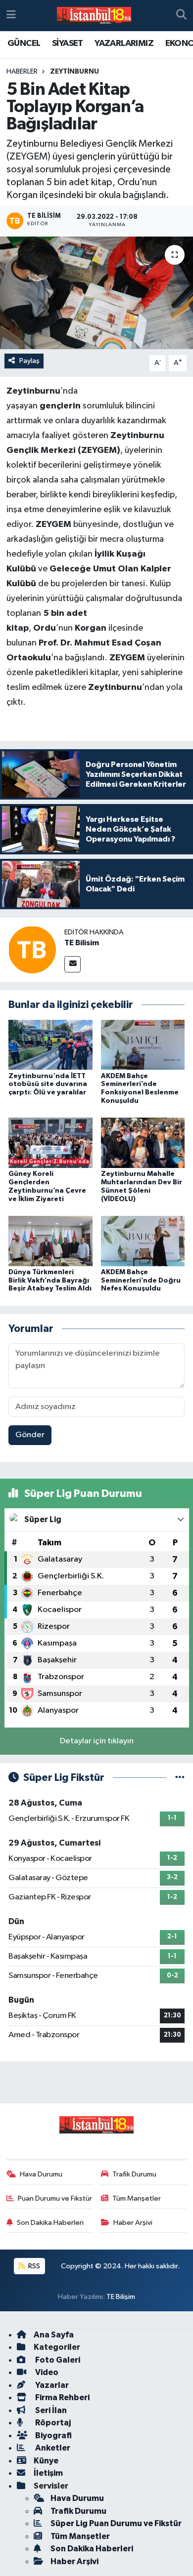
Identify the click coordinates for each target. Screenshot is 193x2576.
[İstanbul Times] (94, 16)
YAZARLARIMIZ (124, 43)
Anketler (52, 2448)
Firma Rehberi (62, 2397)
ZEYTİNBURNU (74, 72)
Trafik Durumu (134, 2174)
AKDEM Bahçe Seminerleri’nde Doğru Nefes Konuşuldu (141, 1281)
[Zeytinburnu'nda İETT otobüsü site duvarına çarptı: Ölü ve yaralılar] (50, 1044)
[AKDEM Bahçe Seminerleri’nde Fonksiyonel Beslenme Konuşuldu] (143, 1044)
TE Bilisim (82, 943)
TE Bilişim (121, 2297)
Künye (46, 2461)
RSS (33, 2266)
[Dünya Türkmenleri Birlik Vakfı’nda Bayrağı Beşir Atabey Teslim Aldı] (50, 1241)
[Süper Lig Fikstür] (180, 1778)
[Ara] (181, 16)
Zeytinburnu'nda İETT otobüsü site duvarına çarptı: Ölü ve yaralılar (48, 1085)
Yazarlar (51, 2385)
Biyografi (53, 2435)
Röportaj (52, 2423)
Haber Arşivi (133, 2223)
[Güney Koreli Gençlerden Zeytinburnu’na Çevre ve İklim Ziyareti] (50, 1143)
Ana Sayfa (54, 2335)
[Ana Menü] (11, 16)
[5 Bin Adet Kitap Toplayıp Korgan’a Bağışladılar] (96, 293)
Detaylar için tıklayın (97, 1741)
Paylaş (29, 361)
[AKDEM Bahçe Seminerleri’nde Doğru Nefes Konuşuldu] (143, 1241)
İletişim (48, 2473)
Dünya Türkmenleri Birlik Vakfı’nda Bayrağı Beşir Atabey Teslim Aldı (50, 1281)
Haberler (22, 72)
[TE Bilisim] (32, 949)
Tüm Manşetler (137, 2198)
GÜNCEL (24, 43)
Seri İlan (50, 2410)
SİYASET (68, 43)
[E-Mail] (72, 964)
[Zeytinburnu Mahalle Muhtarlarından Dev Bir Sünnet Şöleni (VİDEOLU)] (143, 1143)
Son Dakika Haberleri (50, 2223)
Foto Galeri (57, 2360)
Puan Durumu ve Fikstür (55, 2198)
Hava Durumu (41, 2174)
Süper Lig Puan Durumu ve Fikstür (116, 2523)
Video (46, 2372)
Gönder (30, 1435)
